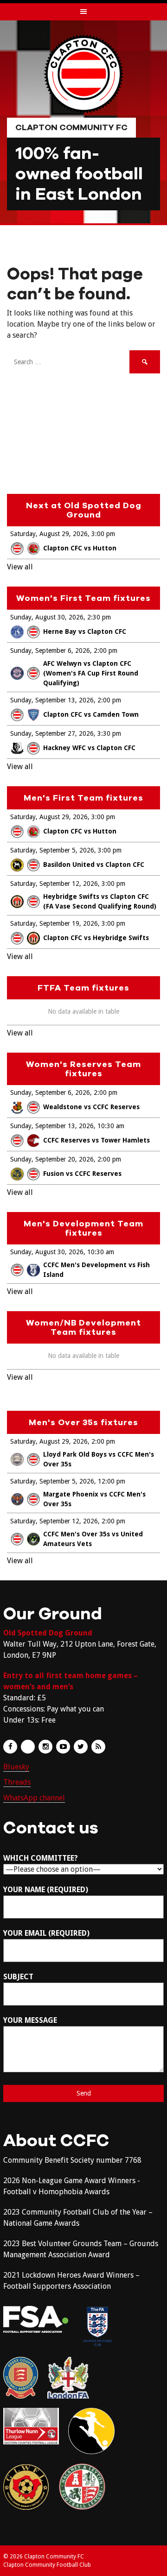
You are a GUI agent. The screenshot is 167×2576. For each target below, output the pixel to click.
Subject (18, 1977)
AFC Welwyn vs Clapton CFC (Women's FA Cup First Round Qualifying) (91, 673)
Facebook (10, 1747)
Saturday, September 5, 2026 (52, 850)
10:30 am (111, 1126)
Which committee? (41, 1858)
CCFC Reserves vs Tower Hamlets (96, 1140)
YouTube (63, 1747)
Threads (17, 1782)
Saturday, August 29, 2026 (49, 534)
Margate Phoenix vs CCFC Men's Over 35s (94, 1499)
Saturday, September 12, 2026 (54, 884)
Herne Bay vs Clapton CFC (85, 631)
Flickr (28, 1747)
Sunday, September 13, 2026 (52, 700)
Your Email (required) (46, 1933)
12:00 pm (112, 1481)
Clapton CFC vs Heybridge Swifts (96, 938)
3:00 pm (103, 534)
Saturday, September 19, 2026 (54, 923)
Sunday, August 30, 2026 (47, 617)
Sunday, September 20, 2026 (52, 1159)
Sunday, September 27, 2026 (52, 733)
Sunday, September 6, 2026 (50, 650)
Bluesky (16, 1767)
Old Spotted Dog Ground (48, 1633)
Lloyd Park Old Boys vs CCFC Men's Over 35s (99, 1459)
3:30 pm (109, 733)
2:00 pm (106, 650)
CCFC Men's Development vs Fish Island (96, 1270)
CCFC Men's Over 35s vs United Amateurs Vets (93, 1539)
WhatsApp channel (34, 1798)
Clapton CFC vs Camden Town (91, 714)
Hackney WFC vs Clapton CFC (89, 748)
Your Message (30, 2020)
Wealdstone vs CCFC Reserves (91, 1107)
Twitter (81, 1747)
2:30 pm (99, 617)
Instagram (45, 1747)
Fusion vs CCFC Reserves (82, 1174)
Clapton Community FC (71, 127)
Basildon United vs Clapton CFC (94, 865)
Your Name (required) (46, 1890)
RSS (98, 1747)
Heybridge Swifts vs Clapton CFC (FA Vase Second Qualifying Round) (100, 901)
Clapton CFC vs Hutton (80, 548)
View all (20, 567)
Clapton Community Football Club (47, 2565)
